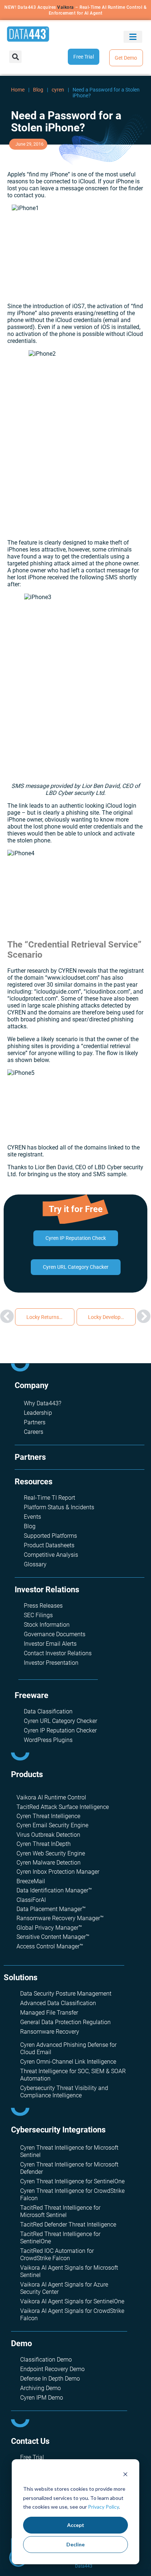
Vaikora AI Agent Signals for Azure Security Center (64, 2288)
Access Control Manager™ (50, 1946)
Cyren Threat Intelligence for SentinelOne (72, 2181)
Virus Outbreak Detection (48, 1835)
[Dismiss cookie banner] (125, 2475)
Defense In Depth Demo (50, 2379)
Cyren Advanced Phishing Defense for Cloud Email (68, 2048)
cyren (58, 90)
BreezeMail (31, 1881)
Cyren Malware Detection (49, 1863)
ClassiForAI (31, 1900)
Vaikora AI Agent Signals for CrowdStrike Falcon (72, 2315)
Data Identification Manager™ (54, 1890)
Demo (21, 2343)
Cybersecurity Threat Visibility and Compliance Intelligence (64, 2092)
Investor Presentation (51, 1663)
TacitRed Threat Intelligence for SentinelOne (60, 2238)
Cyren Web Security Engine (51, 1853)
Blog (38, 90)
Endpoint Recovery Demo (52, 2369)
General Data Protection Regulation (65, 2022)
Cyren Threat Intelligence (48, 1816)
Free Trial (32, 2457)
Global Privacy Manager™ (49, 1928)
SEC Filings (38, 1615)
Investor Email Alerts (50, 1644)
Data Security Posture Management (66, 1994)
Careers (34, 1432)
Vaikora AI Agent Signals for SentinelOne (72, 2301)
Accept (76, 2525)
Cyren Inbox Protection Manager (58, 1872)
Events (32, 1517)
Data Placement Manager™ (51, 1909)
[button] (133, 37)
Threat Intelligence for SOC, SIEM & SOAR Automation (73, 2075)
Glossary (35, 1564)
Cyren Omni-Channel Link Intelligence (68, 2062)
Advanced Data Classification (58, 2003)
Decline (75, 2544)
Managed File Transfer (49, 2013)
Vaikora (66, 7)
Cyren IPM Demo (42, 2398)
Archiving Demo (40, 2388)
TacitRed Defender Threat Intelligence (68, 2224)
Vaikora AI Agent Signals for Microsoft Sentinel (69, 2271)
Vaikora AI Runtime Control (51, 1797)
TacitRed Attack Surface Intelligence (63, 1807)
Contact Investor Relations (58, 1653)
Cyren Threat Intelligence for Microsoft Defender (69, 2168)
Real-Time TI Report (49, 1498)
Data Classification (48, 1711)
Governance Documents (55, 1634)
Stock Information (47, 1625)
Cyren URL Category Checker (60, 1721)
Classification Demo (46, 2360)
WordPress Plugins (48, 1740)
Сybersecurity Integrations (58, 2130)
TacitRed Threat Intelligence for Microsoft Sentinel (60, 2211)
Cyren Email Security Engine (52, 1825)
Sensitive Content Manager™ (53, 1937)
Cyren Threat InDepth (44, 1844)
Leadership (38, 1413)
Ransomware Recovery (50, 2032)
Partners (35, 1422)
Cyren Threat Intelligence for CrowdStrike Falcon (72, 2194)
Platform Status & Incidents (59, 1507)
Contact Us (30, 2441)
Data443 (84, 2566)
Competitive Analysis (51, 1555)
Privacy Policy (103, 2507)
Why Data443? (43, 1403)
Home (18, 90)
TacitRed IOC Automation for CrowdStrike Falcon (57, 2255)
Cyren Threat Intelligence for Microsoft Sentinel (69, 2151)
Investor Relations (47, 1590)
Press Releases (43, 1606)
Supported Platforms (50, 1536)
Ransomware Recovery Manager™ (60, 1918)
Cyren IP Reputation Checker (60, 1730)
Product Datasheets (49, 1545)
